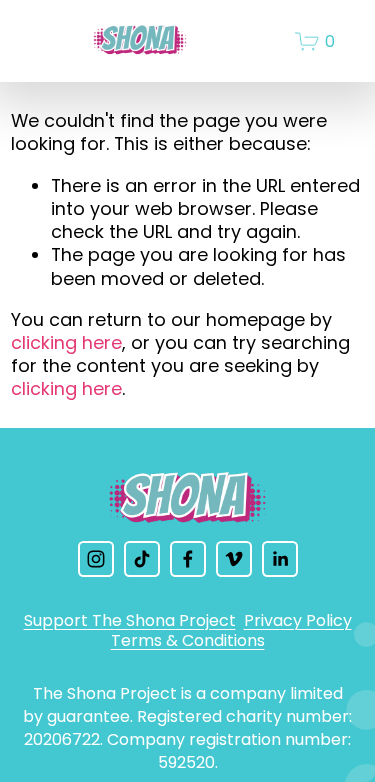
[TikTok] (142, 559)
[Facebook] (188, 559)
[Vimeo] (234, 559)
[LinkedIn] (280, 559)
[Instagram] (96, 559)
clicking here (66, 342)
